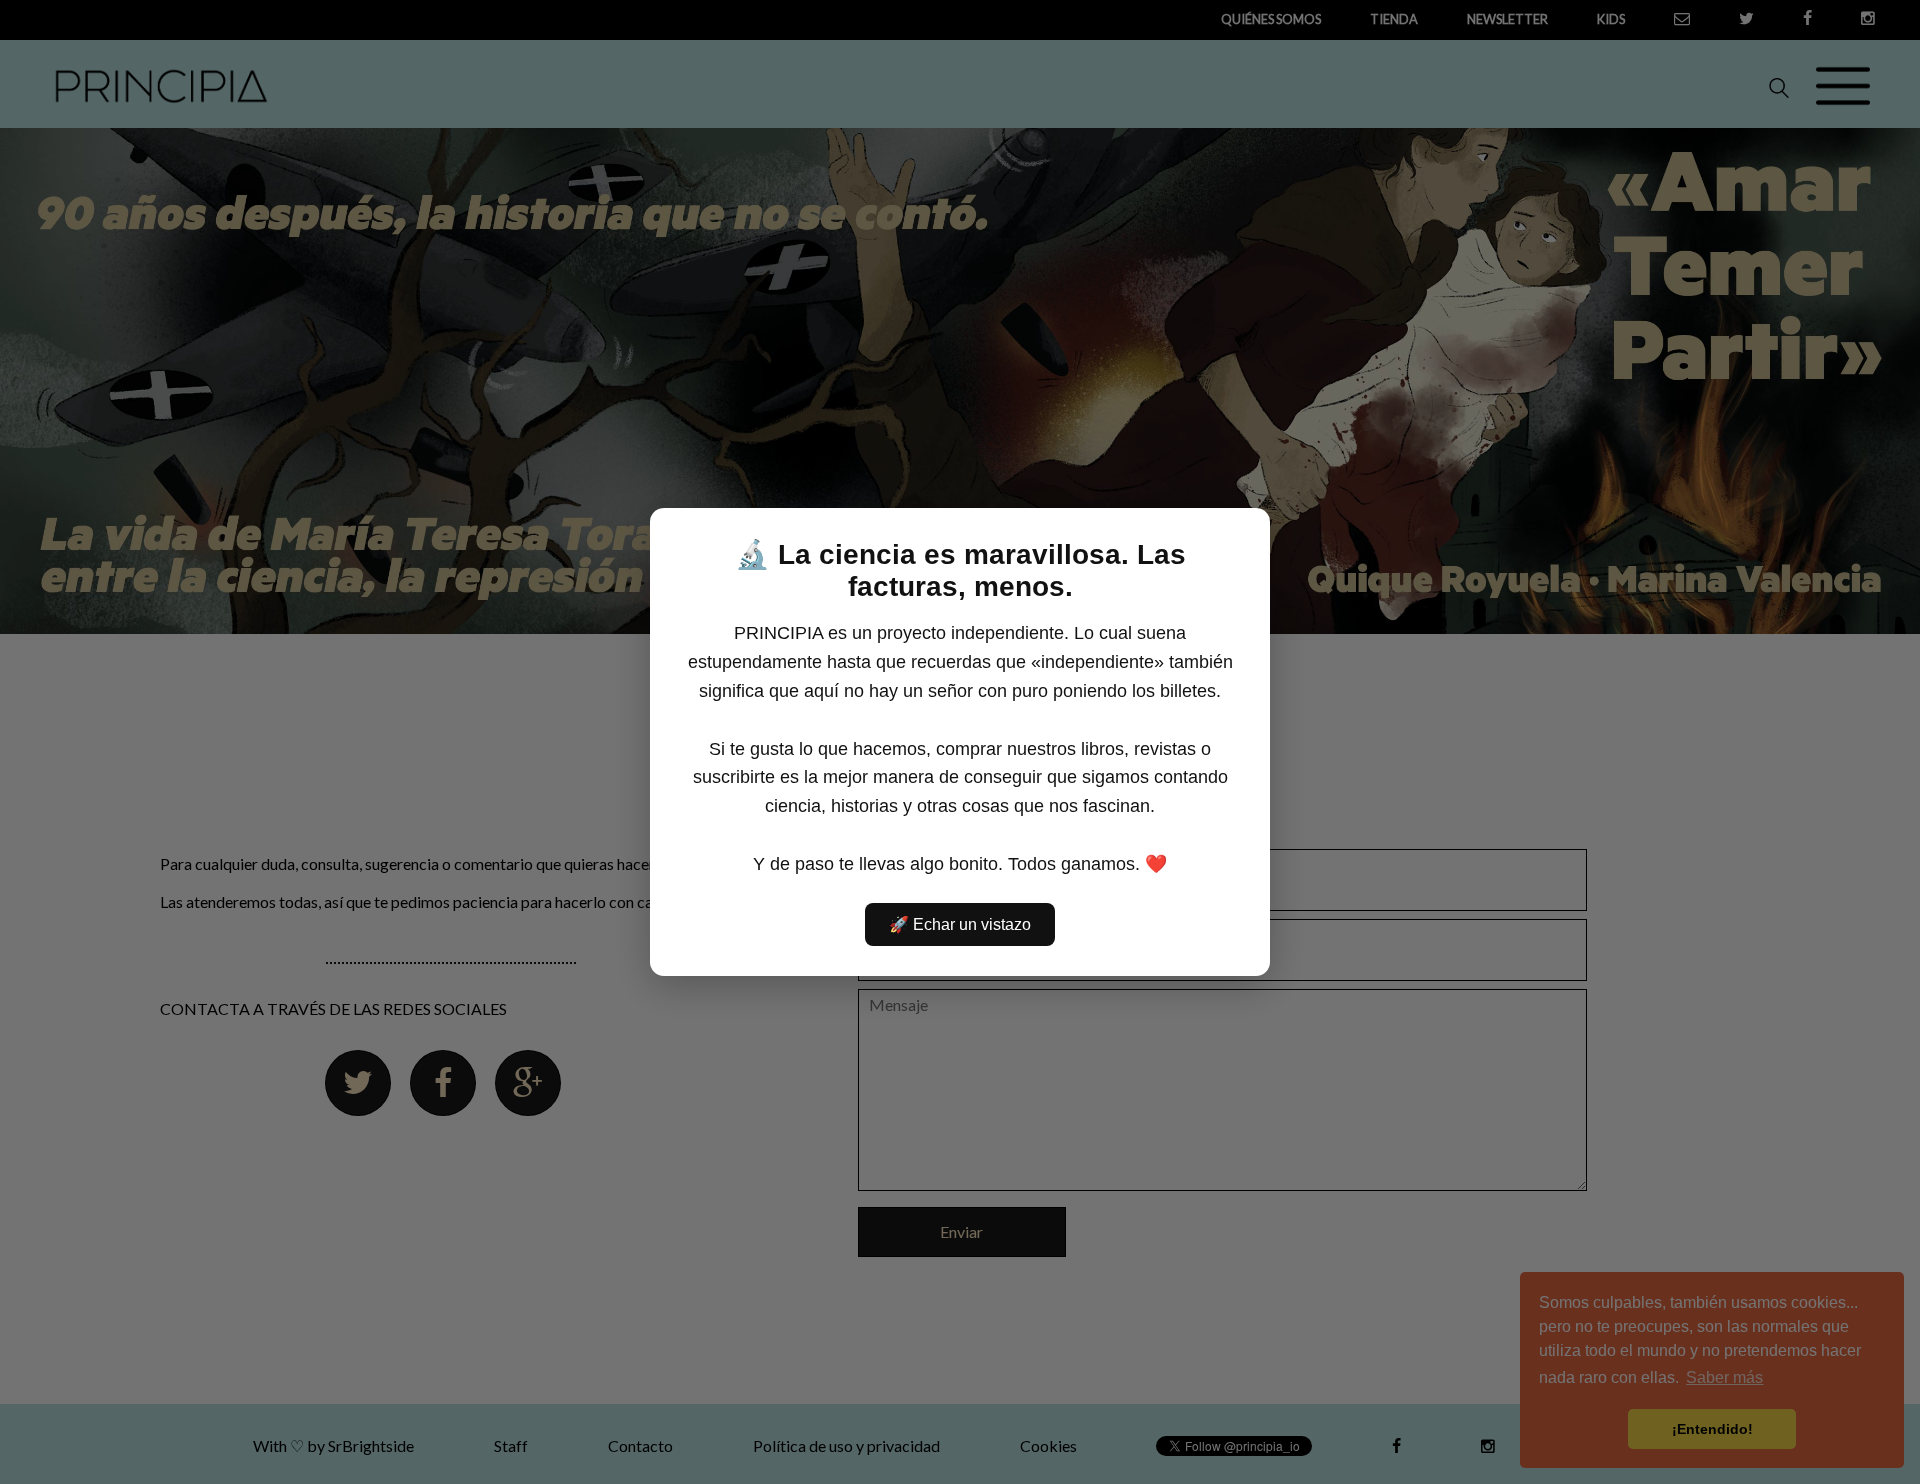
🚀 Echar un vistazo (960, 924)
